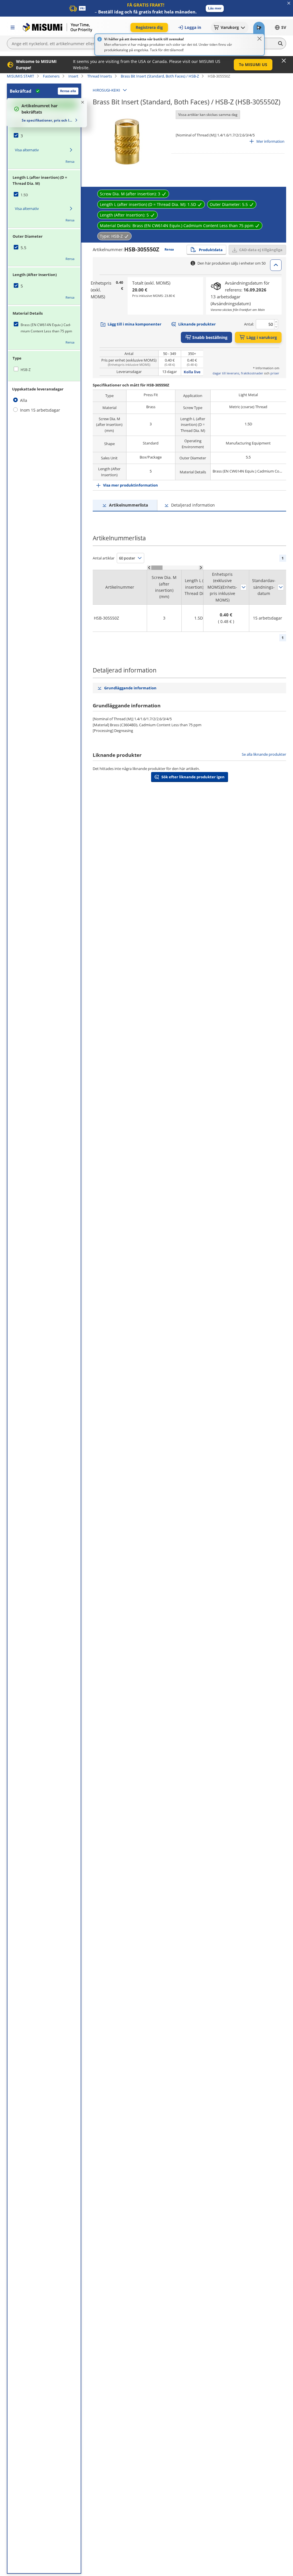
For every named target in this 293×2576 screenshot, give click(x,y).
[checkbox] (44, 136)
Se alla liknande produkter (264, 754)
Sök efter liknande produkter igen (193, 777)
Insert (73, 76)
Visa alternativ (27, 150)
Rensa (70, 161)
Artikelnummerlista (128, 505)
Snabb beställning (210, 337)
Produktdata (211, 250)
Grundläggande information (130, 688)
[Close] (260, 39)
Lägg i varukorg (262, 337)
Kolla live (192, 372)
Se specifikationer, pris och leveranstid (47, 120)
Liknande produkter (197, 324)
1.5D (24, 195)
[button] (215, 8)
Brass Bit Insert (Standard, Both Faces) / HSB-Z (160, 76)
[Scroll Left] (149, 568)
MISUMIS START (20, 76)
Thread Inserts (100, 76)
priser (275, 373)
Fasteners (51, 76)
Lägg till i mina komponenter (134, 324)
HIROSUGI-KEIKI (106, 90)
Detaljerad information (193, 505)
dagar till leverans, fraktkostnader (238, 373)
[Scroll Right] (201, 568)
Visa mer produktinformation (130, 485)
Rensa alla (68, 91)
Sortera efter (243, 587)
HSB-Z (26, 370)
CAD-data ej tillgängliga (261, 250)
